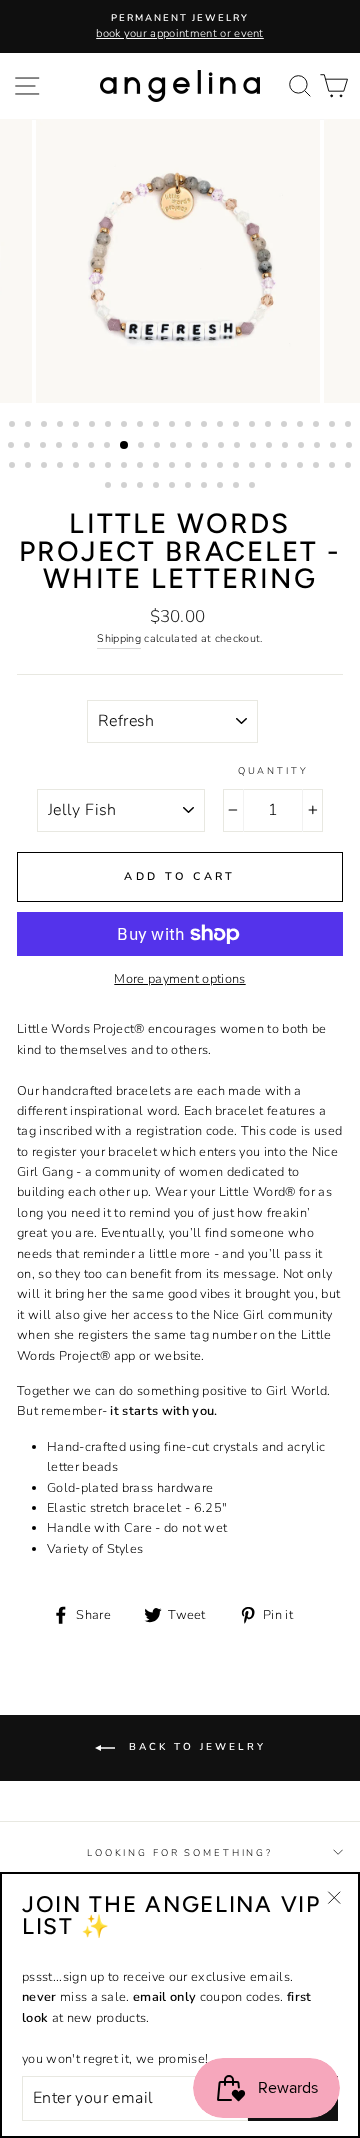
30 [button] (125, 446)
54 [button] (158, 467)
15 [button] (238, 426)
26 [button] (61, 447)
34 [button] (191, 447)
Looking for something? (180, 1852)
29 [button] (109, 447)
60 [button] (254, 467)
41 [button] (303, 447)
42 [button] (319, 447)
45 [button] (14, 467)
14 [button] (222, 426)
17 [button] (270, 426)
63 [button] (302, 467)
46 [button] (30, 467)
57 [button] (206, 467)
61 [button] (270, 467)
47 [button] (46, 467)
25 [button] (45, 447)
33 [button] (175, 447)
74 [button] (222, 487)
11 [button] (174, 426)
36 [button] (223, 447)
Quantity (273, 770)
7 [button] (110, 426)
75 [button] (238, 487)
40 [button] (287, 447)
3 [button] (46, 426)
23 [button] (13, 447)
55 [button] (174, 467)
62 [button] (286, 467)
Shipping (119, 638)
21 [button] (334, 426)
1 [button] (14, 426)
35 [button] (207, 447)
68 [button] (126, 487)
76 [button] (254, 487)
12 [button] (190, 426)
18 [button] (286, 426)
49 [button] (78, 467)
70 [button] (158, 487)
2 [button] (30, 426)
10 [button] (158, 426)
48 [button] (62, 467)
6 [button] (94, 426)
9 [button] (142, 426)
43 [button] (335, 447)
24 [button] (29, 447)
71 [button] (174, 487)
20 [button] (318, 426)
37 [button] (239, 447)
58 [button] (222, 467)
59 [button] (238, 467)
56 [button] (190, 467)
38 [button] (255, 447)
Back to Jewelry (194, 1748)
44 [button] (351, 447)
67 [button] (110, 487)
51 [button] (110, 467)
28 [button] (93, 447)
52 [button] (126, 467)
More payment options (179, 979)
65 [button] (334, 467)
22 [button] (350, 426)
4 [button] (62, 426)
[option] (180, 26)
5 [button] (78, 426)
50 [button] (94, 467)
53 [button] (142, 467)
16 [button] (254, 426)
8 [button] (126, 426)
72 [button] (190, 487)
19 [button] (302, 426)
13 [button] (206, 426)
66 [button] (350, 467)
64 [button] (318, 467)
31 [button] (143, 447)
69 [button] (142, 487)
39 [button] (271, 447)
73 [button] (206, 487)
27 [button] (77, 447)
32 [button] (159, 447)
